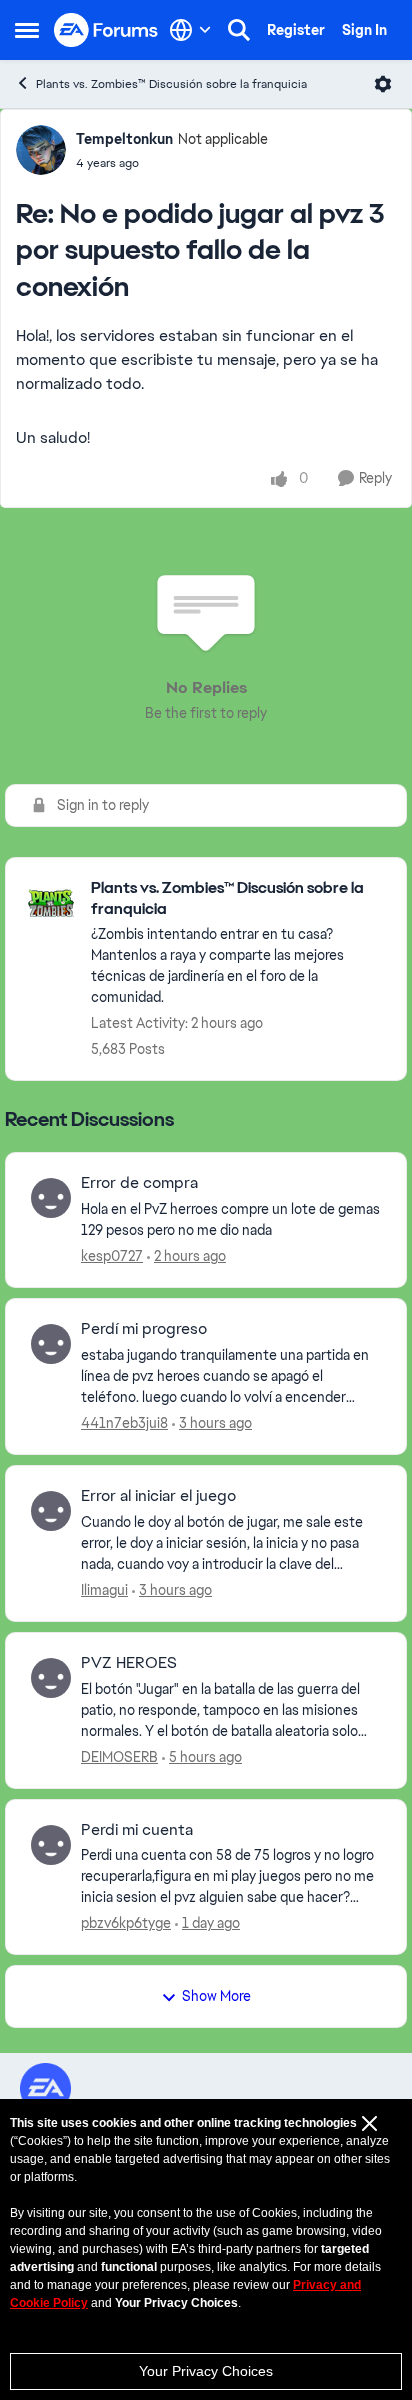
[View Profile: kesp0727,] (51, 1198)
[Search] (239, 30)
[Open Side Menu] (27, 30)
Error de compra (139, 1183)
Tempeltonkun (124, 139)
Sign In (364, 30)
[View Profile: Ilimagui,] (51, 1511)
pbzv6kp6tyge (126, 1923)
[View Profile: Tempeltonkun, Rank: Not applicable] (41, 150)
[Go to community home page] (106, 30)
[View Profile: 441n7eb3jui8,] (51, 1344)
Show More (216, 1996)
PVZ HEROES (129, 1663)
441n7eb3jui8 (124, 1423)
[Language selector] (190, 30)
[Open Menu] (383, 84)
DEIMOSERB (119, 1757)
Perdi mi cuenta (137, 1830)
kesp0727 (112, 1256)
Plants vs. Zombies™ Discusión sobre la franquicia (171, 84)
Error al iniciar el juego (158, 1496)
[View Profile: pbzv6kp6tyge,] (51, 1845)
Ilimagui (104, 1590)
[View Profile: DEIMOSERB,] (51, 1678)
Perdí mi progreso (144, 1329)
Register (296, 30)
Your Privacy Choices (206, 2371)
